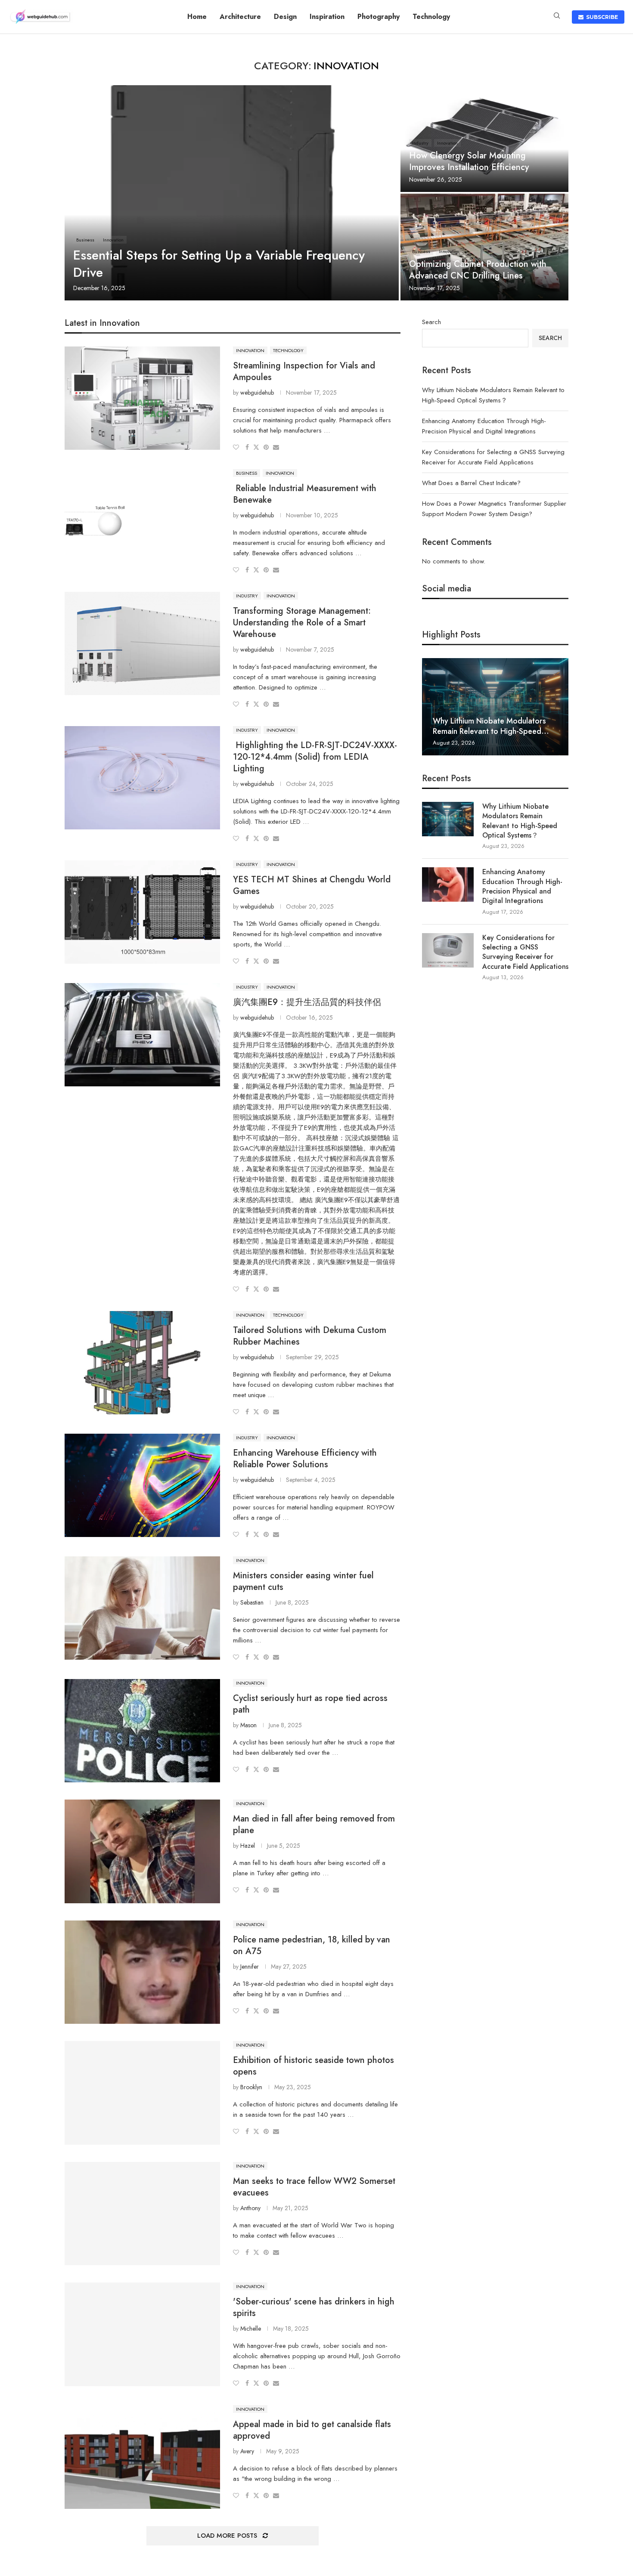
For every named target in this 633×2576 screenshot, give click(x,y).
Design (285, 17)
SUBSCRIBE (601, 17)
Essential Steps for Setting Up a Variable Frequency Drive (219, 264)
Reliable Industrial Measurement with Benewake (305, 494)
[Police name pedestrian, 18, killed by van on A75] (142, 1972)
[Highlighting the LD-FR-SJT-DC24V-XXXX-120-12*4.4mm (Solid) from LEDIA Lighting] (142, 778)
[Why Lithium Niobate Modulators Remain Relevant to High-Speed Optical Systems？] (495, 707)
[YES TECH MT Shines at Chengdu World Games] (142, 912)
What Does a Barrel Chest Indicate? (471, 483)
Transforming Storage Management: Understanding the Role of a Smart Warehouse (302, 623)
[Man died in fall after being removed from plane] (142, 1851)
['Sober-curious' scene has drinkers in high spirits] (142, 2334)
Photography (379, 17)
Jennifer (250, 1967)
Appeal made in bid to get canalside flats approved (312, 2430)
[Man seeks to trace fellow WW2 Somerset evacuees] (142, 2214)
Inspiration (327, 17)
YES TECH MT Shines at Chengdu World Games (312, 885)
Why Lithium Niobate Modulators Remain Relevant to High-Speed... (491, 726)
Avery (247, 2451)
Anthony (250, 2208)
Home (197, 17)
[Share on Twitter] (256, 447)
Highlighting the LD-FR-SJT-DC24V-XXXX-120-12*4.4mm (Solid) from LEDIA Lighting (315, 757)
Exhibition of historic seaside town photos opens (313, 2066)
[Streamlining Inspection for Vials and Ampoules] (142, 398)
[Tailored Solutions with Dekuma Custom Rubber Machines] (142, 1363)
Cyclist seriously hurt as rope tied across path (310, 1704)
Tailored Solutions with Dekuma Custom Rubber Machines (310, 1336)
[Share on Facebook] (247, 447)
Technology (431, 17)
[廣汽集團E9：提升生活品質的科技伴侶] (142, 1035)
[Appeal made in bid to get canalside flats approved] (142, 2457)
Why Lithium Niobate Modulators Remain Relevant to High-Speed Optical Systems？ (520, 821)
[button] (430, 706)
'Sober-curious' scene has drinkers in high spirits (314, 2307)
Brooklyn (251, 2087)
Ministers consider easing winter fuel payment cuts (303, 1581)
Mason (248, 1725)
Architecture (240, 17)
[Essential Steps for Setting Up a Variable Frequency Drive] (232, 193)
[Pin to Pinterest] (266, 447)
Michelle (251, 2329)
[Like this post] (236, 447)
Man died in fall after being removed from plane (314, 1825)
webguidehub (257, 393)
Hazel (248, 1846)
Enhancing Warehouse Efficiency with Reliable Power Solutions (305, 1459)
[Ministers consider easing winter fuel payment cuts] (142, 1608)
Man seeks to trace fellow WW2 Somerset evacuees (314, 2187)
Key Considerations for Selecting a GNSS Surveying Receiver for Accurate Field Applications (525, 952)
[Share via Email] (276, 447)
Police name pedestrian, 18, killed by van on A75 (312, 1945)
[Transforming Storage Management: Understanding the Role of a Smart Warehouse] (142, 643)
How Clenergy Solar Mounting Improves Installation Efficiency (469, 161)
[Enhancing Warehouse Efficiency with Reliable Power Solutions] (142, 1485)
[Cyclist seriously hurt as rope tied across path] (142, 1731)
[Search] (557, 17)
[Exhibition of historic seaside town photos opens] (142, 2093)
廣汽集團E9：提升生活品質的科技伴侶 (307, 1002)
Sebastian (252, 1602)
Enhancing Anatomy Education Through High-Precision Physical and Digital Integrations (522, 886)
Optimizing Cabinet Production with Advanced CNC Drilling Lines (478, 270)
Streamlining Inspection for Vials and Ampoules (304, 371)
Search (431, 322)
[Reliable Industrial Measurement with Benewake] (142, 521)
